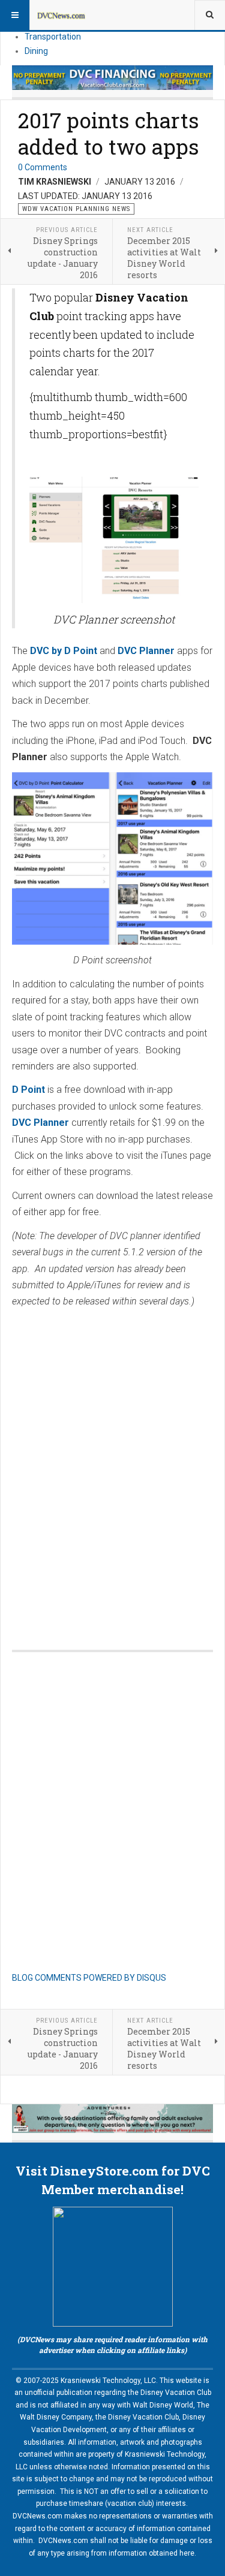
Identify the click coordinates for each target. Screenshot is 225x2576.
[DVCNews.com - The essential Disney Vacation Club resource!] (61, 15)
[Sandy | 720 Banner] (112, 2119)
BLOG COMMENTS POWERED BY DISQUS (89, 1978)
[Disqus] (112, 1467)
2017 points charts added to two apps (109, 133)
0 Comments (43, 167)
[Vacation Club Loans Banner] (112, 78)
